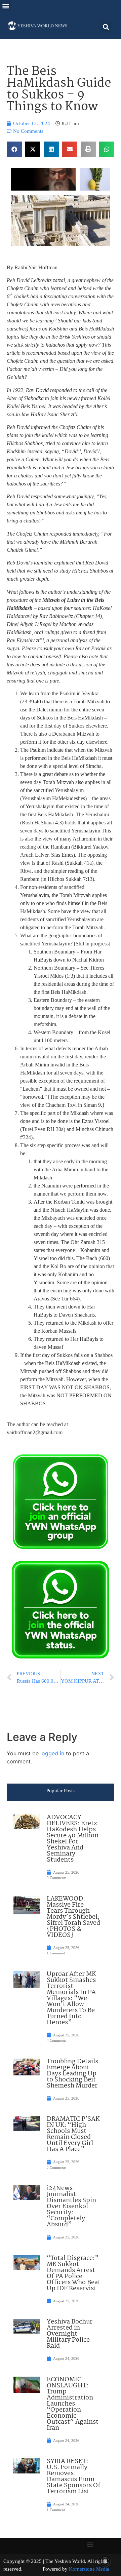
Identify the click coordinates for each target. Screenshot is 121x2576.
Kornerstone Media (89, 2569)
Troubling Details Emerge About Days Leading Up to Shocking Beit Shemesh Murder (72, 2074)
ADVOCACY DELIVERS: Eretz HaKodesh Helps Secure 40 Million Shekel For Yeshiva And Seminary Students (73, 1839)
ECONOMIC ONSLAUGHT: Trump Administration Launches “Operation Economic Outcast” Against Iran (73, 2404)
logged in (52, 1753)
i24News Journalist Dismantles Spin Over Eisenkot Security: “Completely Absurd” (71, 2207)
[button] (6, 6)
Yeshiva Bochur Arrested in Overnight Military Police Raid (70, 2334)
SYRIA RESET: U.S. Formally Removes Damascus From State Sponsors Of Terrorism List (73, 2476)
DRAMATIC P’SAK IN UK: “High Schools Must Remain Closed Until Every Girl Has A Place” (73, 2134)
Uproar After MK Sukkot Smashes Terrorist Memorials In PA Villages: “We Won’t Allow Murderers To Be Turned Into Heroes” (71, 1998)
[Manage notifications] (105, 2561)
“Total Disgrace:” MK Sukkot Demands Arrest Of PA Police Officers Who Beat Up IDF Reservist (74, 2273)
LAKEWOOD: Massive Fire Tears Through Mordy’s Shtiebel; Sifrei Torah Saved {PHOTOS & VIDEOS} (73, 1917)
